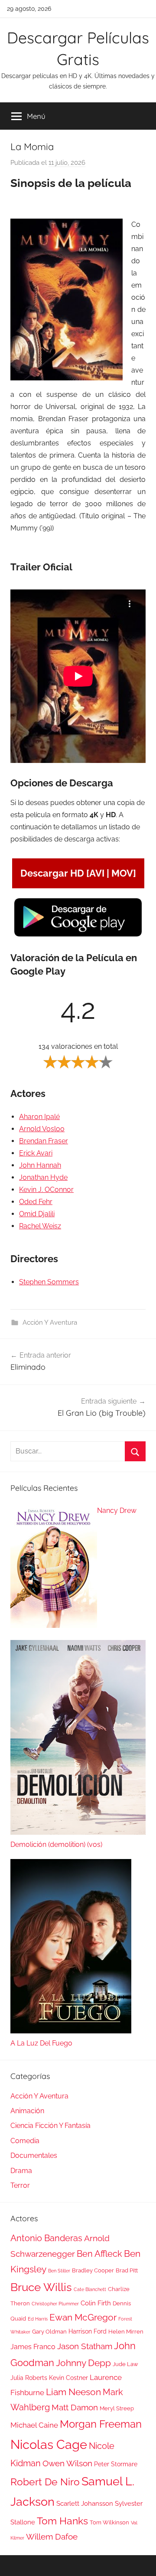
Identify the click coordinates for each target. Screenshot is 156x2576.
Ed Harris (38, 2319)
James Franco (33, 2347)
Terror (20, 2185)
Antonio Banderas (46, 2238)
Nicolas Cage (49, 2444)
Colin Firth (96, 2303)
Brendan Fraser (44, 1141)
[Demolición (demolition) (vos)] (78, 1739)
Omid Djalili (37, 1214)
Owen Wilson (67, 2463)
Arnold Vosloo (42, 1129)
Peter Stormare (116, 2464)
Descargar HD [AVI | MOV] (78, 873)
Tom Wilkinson (109, 2522)
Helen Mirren (126, 2332)
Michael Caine (34, 2425)
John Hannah (40, 1165)
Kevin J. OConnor (46, 1190)
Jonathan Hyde (43, 1177)
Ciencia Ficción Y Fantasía (50, 2126)
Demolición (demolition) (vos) (56, 1844)
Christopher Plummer (55, 2304)
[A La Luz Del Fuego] (71, 1948)
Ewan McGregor (83, 2317)
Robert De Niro (45, 2482)
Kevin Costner (68, 2378)
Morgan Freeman (101, 2424)
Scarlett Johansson (85, 2504)
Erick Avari (36, 1153)
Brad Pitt (127, 2270)
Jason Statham (85, 2346)
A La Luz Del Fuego (41, 2043)
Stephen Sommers (49, 1282)
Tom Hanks (62, 2521)
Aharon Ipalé (39, 1117)
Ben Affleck (99, 2254)
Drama (21, 2171)
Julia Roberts (29, 2378)
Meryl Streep (117, 2408)
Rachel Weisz (40, 1226)
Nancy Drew (117, 1511)
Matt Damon (75, 2407)
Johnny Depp (83, 2363)
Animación (27, 2111)
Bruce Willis (41, 2287)
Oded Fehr (36, 1202)
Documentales (34, 2155)
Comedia (25, 2141)
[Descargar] (78, 935)
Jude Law (125, 2364)
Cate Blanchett (90, 2289)
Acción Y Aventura (50, 1322)
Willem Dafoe (52, 2537)
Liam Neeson (73, 2392)
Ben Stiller (59, 2271)
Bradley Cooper (93, 2270)
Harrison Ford (88, 2331)
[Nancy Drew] (54, 1568)
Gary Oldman (49, 2332)
